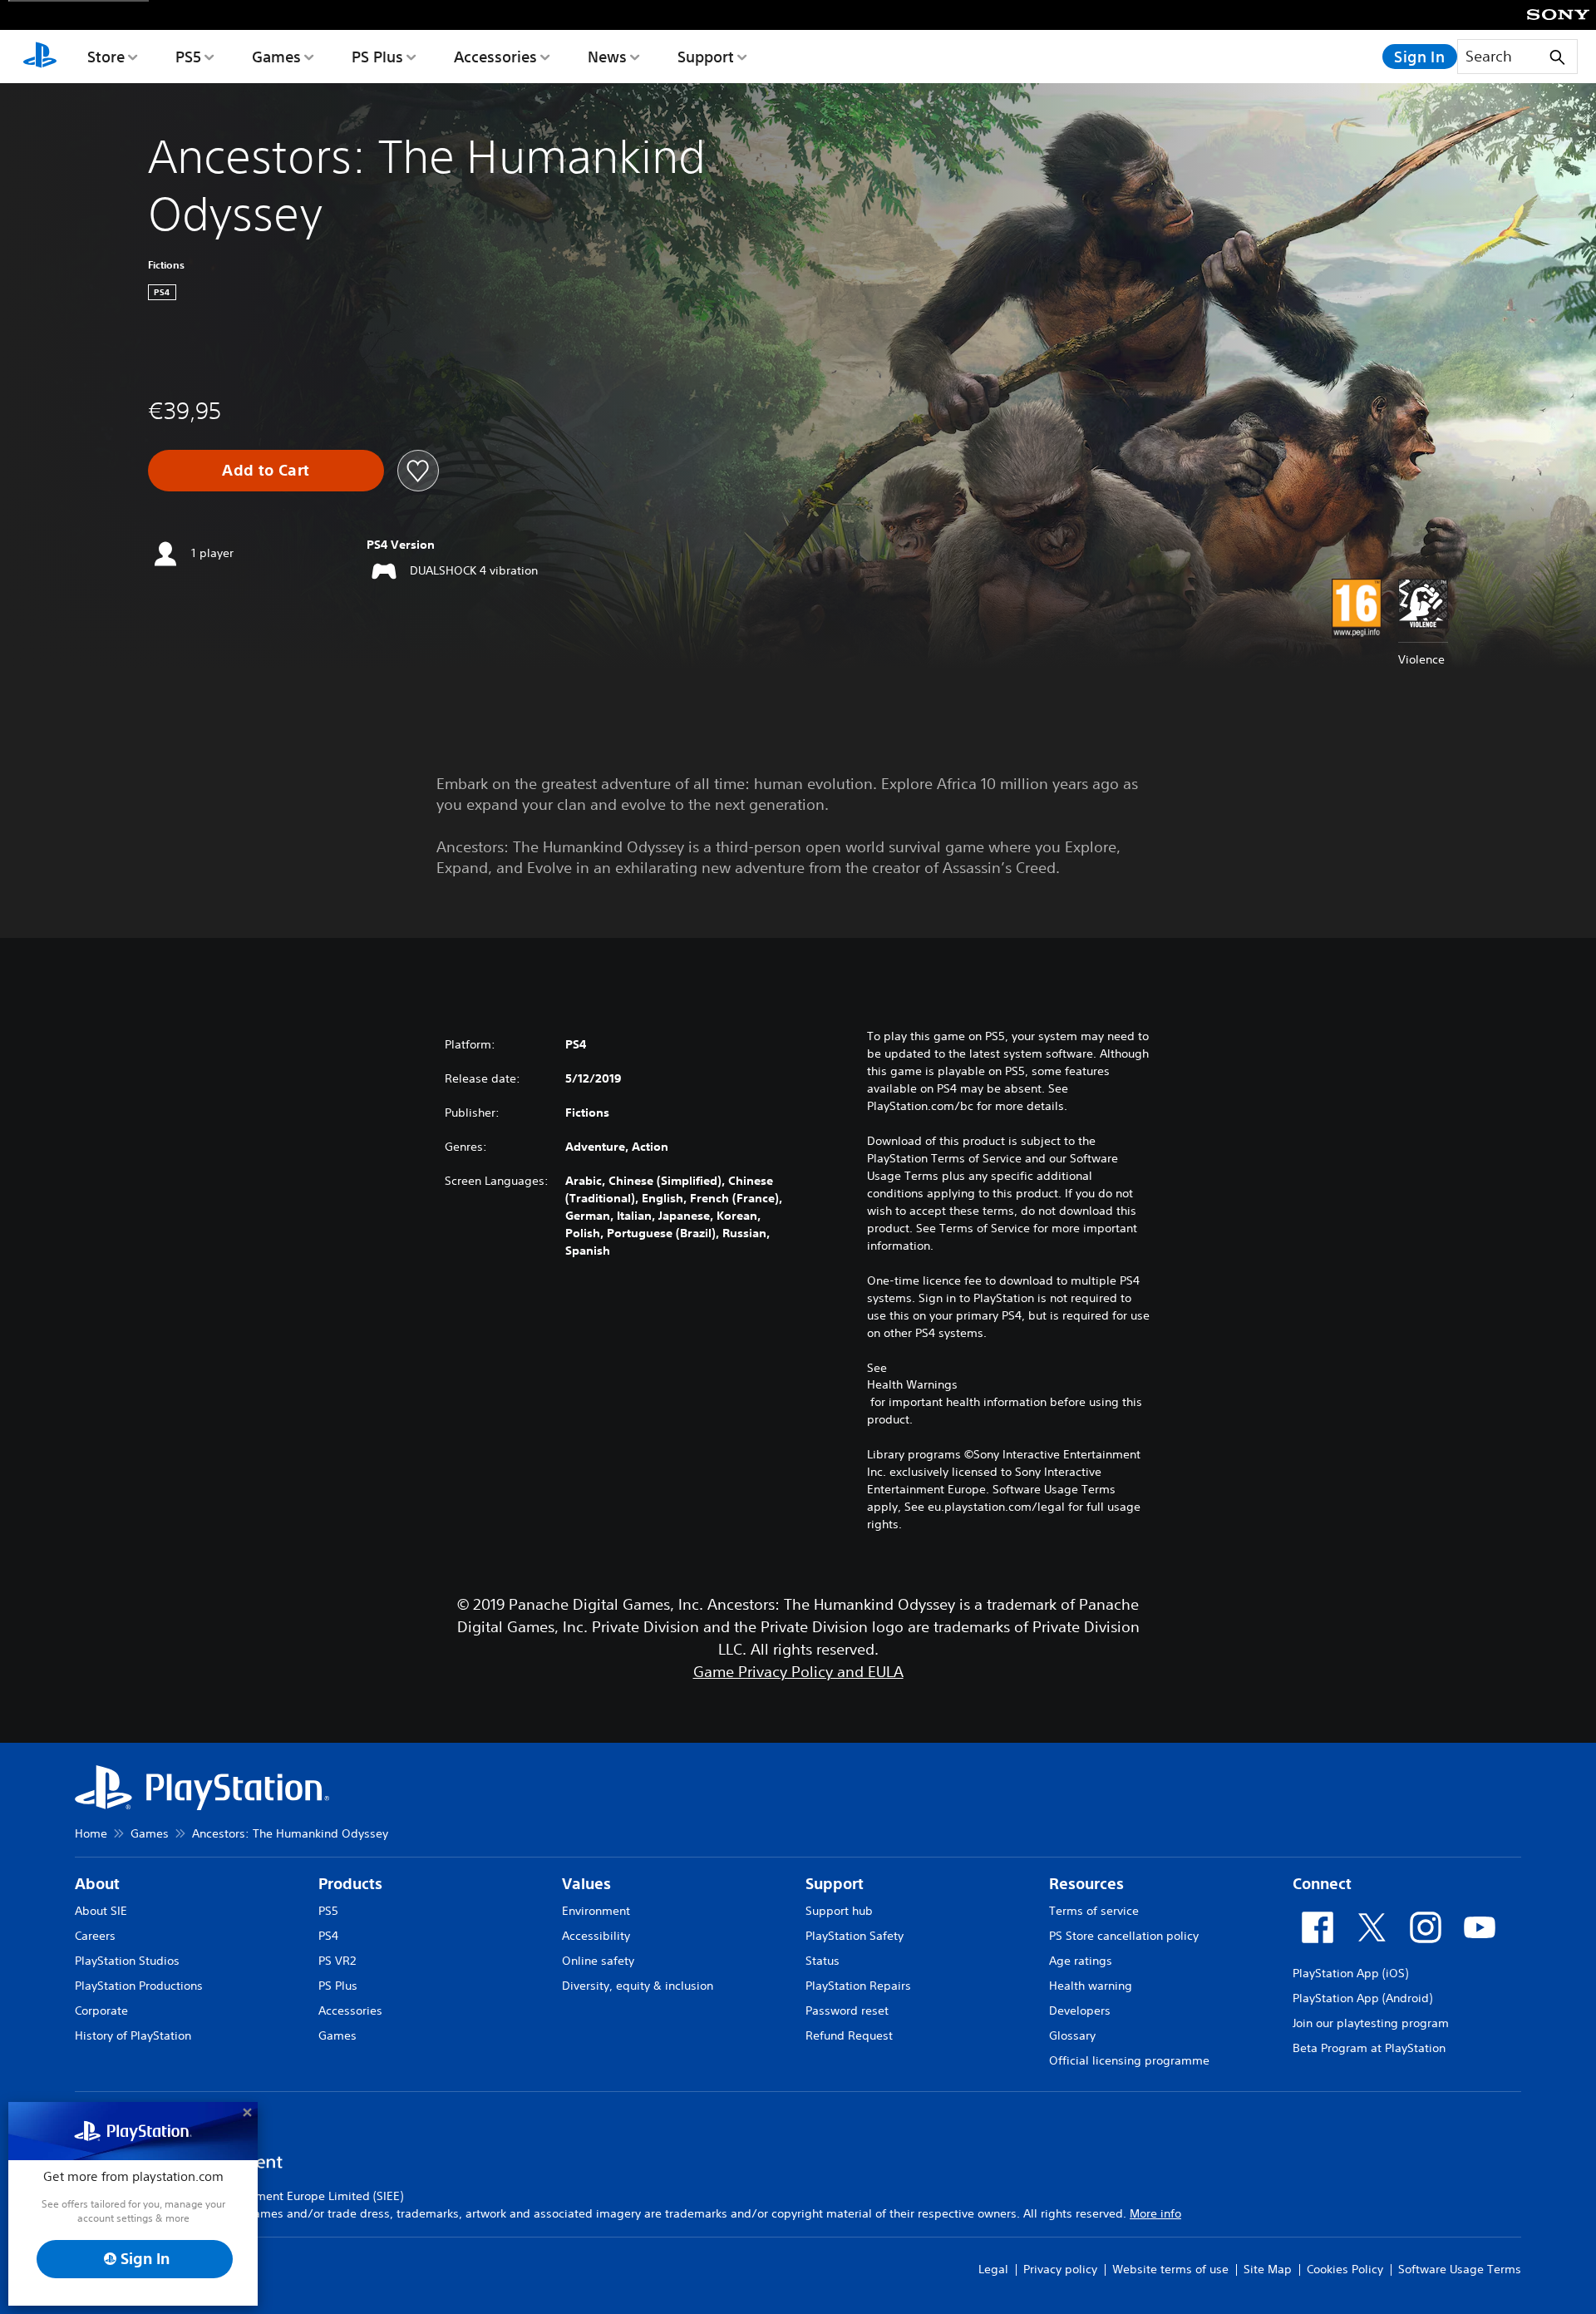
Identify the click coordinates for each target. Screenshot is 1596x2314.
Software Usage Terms (1460, 2269)
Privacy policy (1060, 2269)
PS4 (328, 1936)
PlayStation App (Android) (1362, 1998)
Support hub (839, 1911)
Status (823, 1961)
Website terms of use (1170, 2269)
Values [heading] (586, 1884)
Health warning (1091, 1986)
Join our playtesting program (1371, 2023)
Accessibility (596, 1936)
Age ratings (1081, 1961)
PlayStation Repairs (858, 1986)
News (607, 57)
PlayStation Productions (139, 1986)
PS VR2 (337, 1961)
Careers (95, 1936)
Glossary (1072, 2035)
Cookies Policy (1345, 2269)
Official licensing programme (1129, 2060)
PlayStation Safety (855, 1936)
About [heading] (97, 1884)
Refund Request (849, 2035)
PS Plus (377, 57)
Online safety (598, 1961)
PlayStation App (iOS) (1350, 1973)
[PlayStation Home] (40, 57)
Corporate (101, 2011)
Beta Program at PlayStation (1369, 2048)
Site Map (1268, 2269)
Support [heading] (835, 1884)
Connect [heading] (1322, 1884)
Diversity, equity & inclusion (638, 1986)
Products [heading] (350, 1884)
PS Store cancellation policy (1124, 1936)
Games (276, 57)
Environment (596, 1911)
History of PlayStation (133, 2035)
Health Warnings (912, 1384)
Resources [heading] (1086, 1884)
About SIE (101, 1911)
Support (706, 57)
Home (91, 1833)
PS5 (188, 57)
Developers (1080, 2011)
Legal (993, 2269)
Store (106, 57)
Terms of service (1094, 1911)
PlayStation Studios (127, 1961)
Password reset (847, 2011)
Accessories (495, 57)
